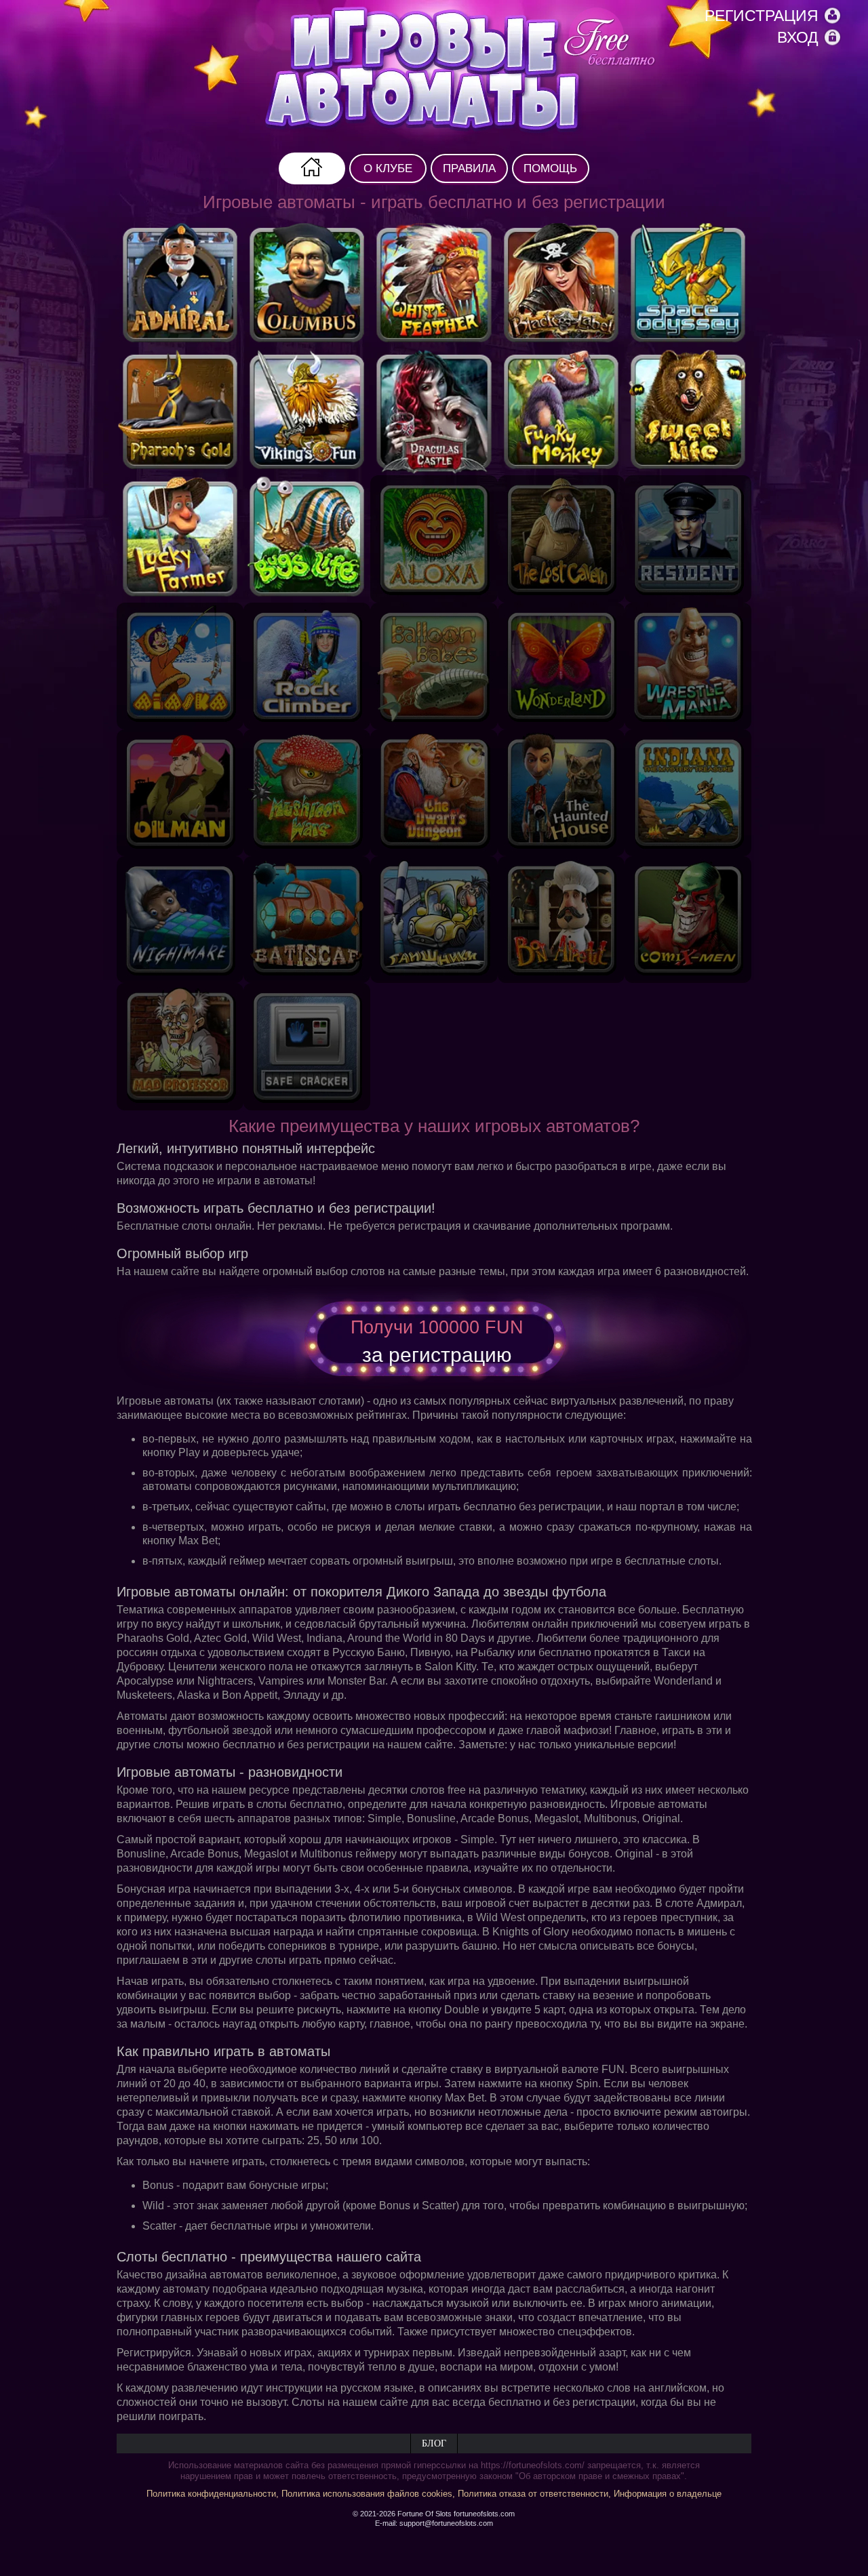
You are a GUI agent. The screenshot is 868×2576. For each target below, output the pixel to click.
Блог (434, 2443)
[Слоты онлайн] (461, 71)
